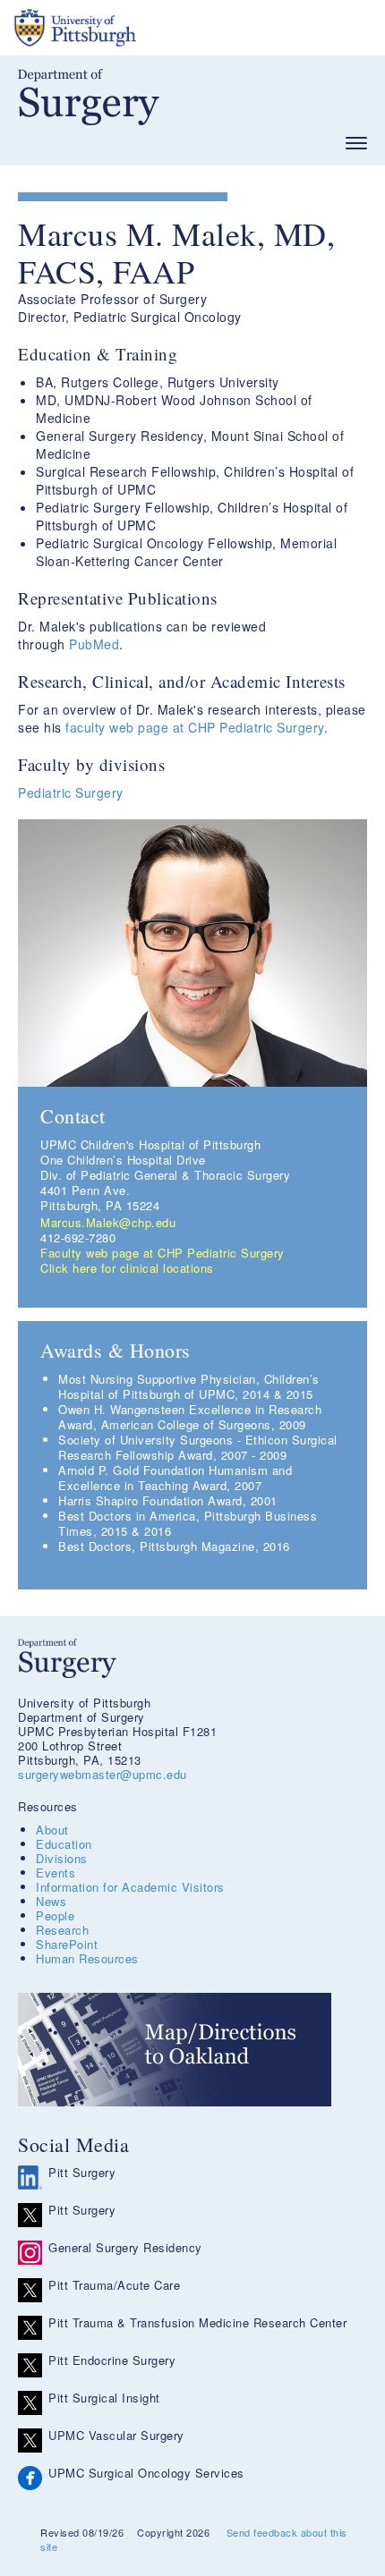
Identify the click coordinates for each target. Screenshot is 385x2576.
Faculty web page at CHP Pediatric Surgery (163, 1253)
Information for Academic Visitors (130, 1887)
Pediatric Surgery (71, 792)
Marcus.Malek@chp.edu (108, 1222)
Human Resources (87, 1958)
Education (64, 1844)
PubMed (94, 644)
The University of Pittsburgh (143, 28)
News (51, 1901)
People (55, 1915)
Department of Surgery (89, 97)
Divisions (62, 1858)
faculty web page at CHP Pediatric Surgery (195, 727)
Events (56, 1873)
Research (62, 1930)
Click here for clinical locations (127, 1268)
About (52, 1830)
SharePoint (67, 1944)
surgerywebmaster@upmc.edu (103, 1774)
